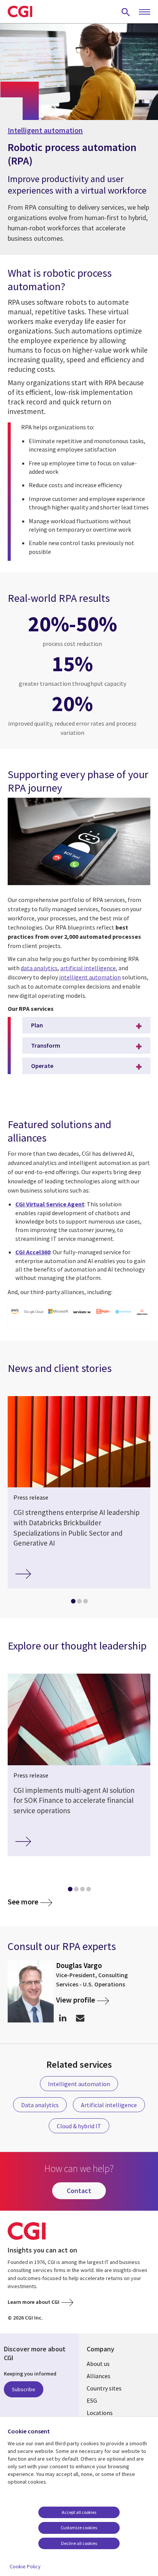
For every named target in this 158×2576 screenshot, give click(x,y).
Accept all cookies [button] (79, 2512)
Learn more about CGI (34, 2302)
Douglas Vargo (79, 1965)
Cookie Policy (25, 2566)
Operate (42, 1066)
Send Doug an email (80, 2018)
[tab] (73, 1603)
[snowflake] (123, 1312)
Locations (100, 2413)
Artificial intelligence (109, 2105)
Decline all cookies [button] (79, 2543)
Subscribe (24, 2389)
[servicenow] (82, 1312)
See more (23, 1902)
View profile (76, 2000)
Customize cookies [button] (79, 2528)
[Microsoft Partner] (58, 1312)
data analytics (39, 968)
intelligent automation (90, 977)
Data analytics (40, 2105)
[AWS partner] (15, 1312)
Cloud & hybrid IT (79, 2126)
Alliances (99, 2376)
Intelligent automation (45, 130)
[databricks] (142, 1313)
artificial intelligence (88, 968)
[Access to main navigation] (145, 12)
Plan (37, 1025)
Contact (79, 2191)
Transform (46, 1045)
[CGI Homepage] (20, 11)
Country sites (104, 2388)
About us (98, 2364)
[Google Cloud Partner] (34, 1312)
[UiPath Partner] (103, 1312)
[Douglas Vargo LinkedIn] (63, 2018)
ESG (92, 2400)
